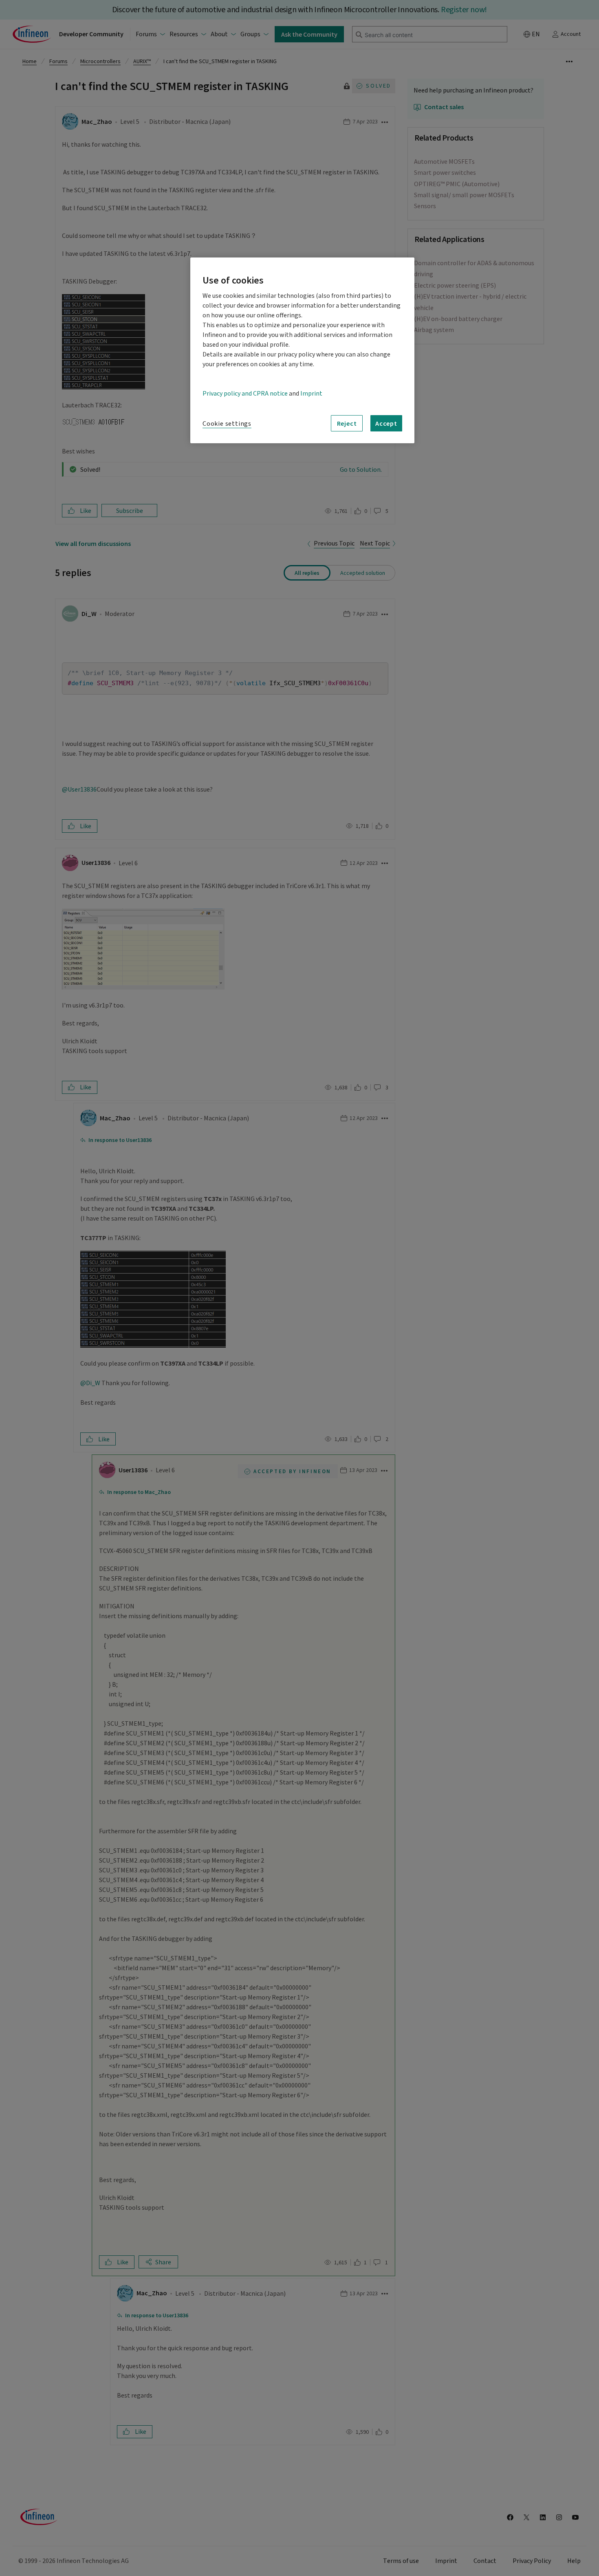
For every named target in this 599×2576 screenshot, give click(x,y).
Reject (347, 423)
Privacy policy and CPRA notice (245, 394)
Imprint (311, 394)
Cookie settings (227, 424)
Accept (386, 423)
